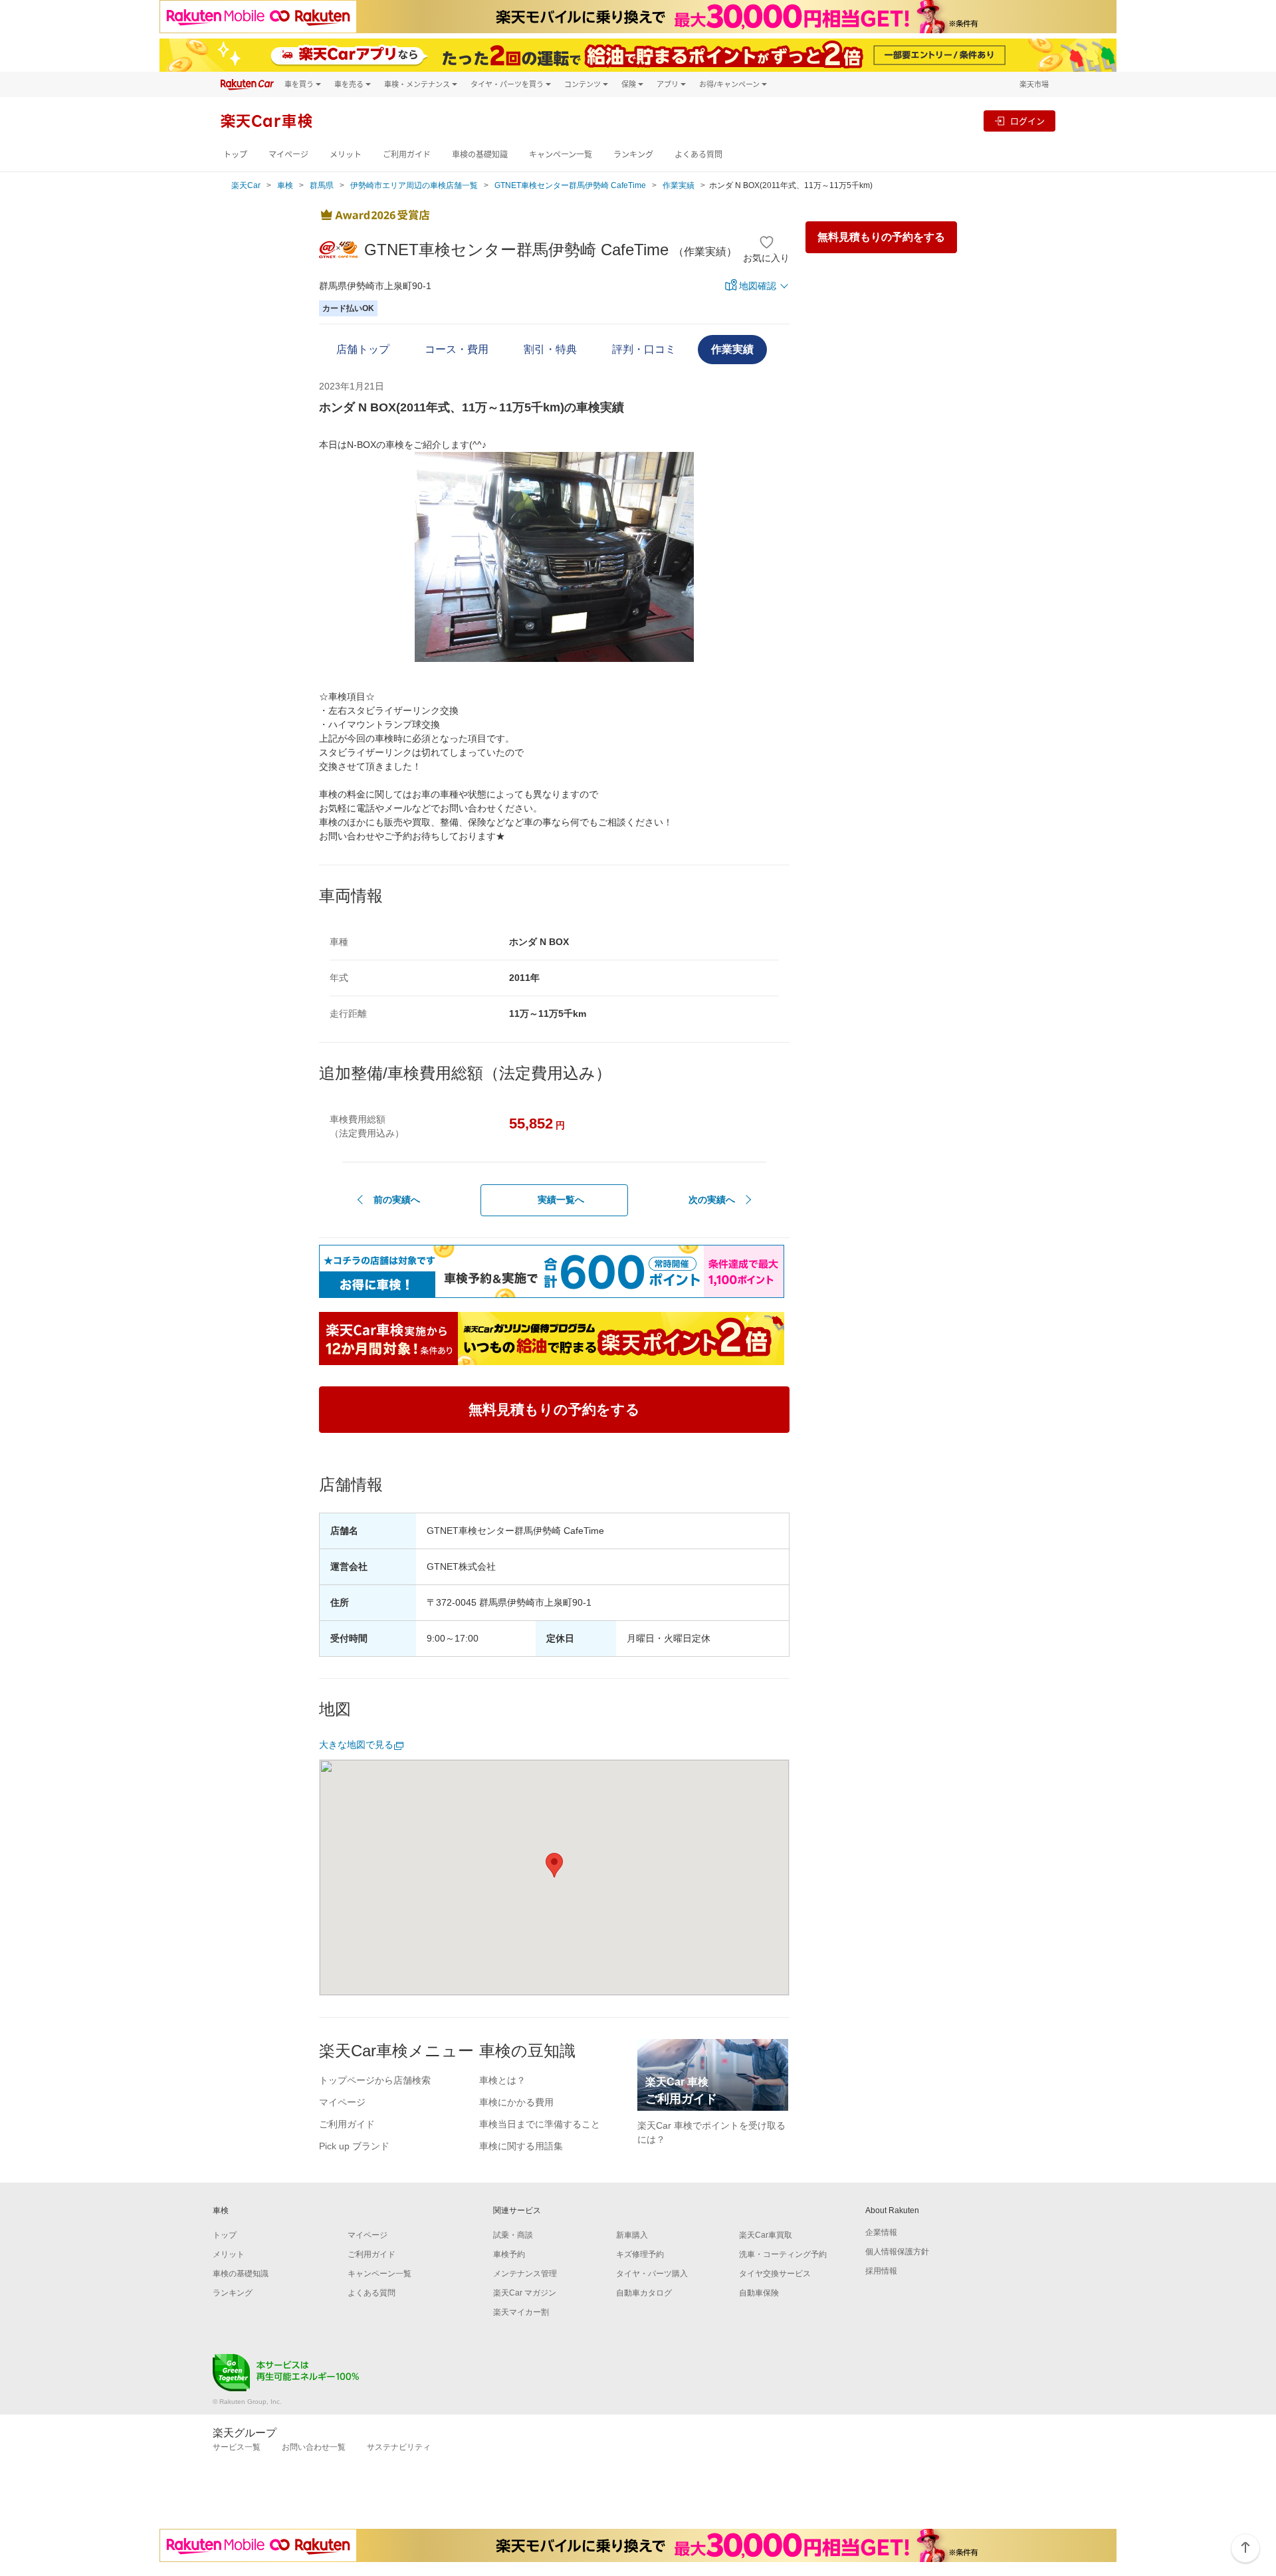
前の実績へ (397, 1200)
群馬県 (322, 185)
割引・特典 (550, 349)
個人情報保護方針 (897, 2252)
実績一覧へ (561, 1200)
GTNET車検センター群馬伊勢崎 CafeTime (570, 185)
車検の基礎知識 (480, 155)
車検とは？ (502, 2080)
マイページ (288, 155)
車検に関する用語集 (521, 2146)
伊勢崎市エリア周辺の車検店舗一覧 (414, 185)
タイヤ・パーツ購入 (652, 2274)
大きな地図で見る (356, 1745)
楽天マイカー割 (521, 2312)
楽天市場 (1034, 84)
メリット (346, 155)
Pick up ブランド (354, 2146)
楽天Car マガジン (525, 2293)
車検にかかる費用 (516, 2102)
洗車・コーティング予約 (783, 2254)
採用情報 (881, 2271)
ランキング (633, 155)
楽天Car (246, 185)
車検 (285, 185)
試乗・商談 (513, 2235)
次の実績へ (712, 1200)
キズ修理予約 (640, 2254)
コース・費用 (457, 349)
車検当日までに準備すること (540, 2124)
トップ (235, 155)
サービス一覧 (237, 2447)
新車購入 (632, 2235)
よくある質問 (698, 155)
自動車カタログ (644, 2293)
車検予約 (509, 2254)
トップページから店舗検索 (375, 2080)
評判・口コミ (644, 349)
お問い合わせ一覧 (314, 2447)
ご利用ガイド (407, 155)
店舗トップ (363, 349)
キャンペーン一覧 (561, 155)
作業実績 (679, 185)
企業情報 (881, 2232)
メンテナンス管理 (525, 2274)
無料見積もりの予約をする (881, 237)
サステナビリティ (399, 2447)
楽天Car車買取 (766, 2235)
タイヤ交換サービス (775, 2274)
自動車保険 (759, 2293)
